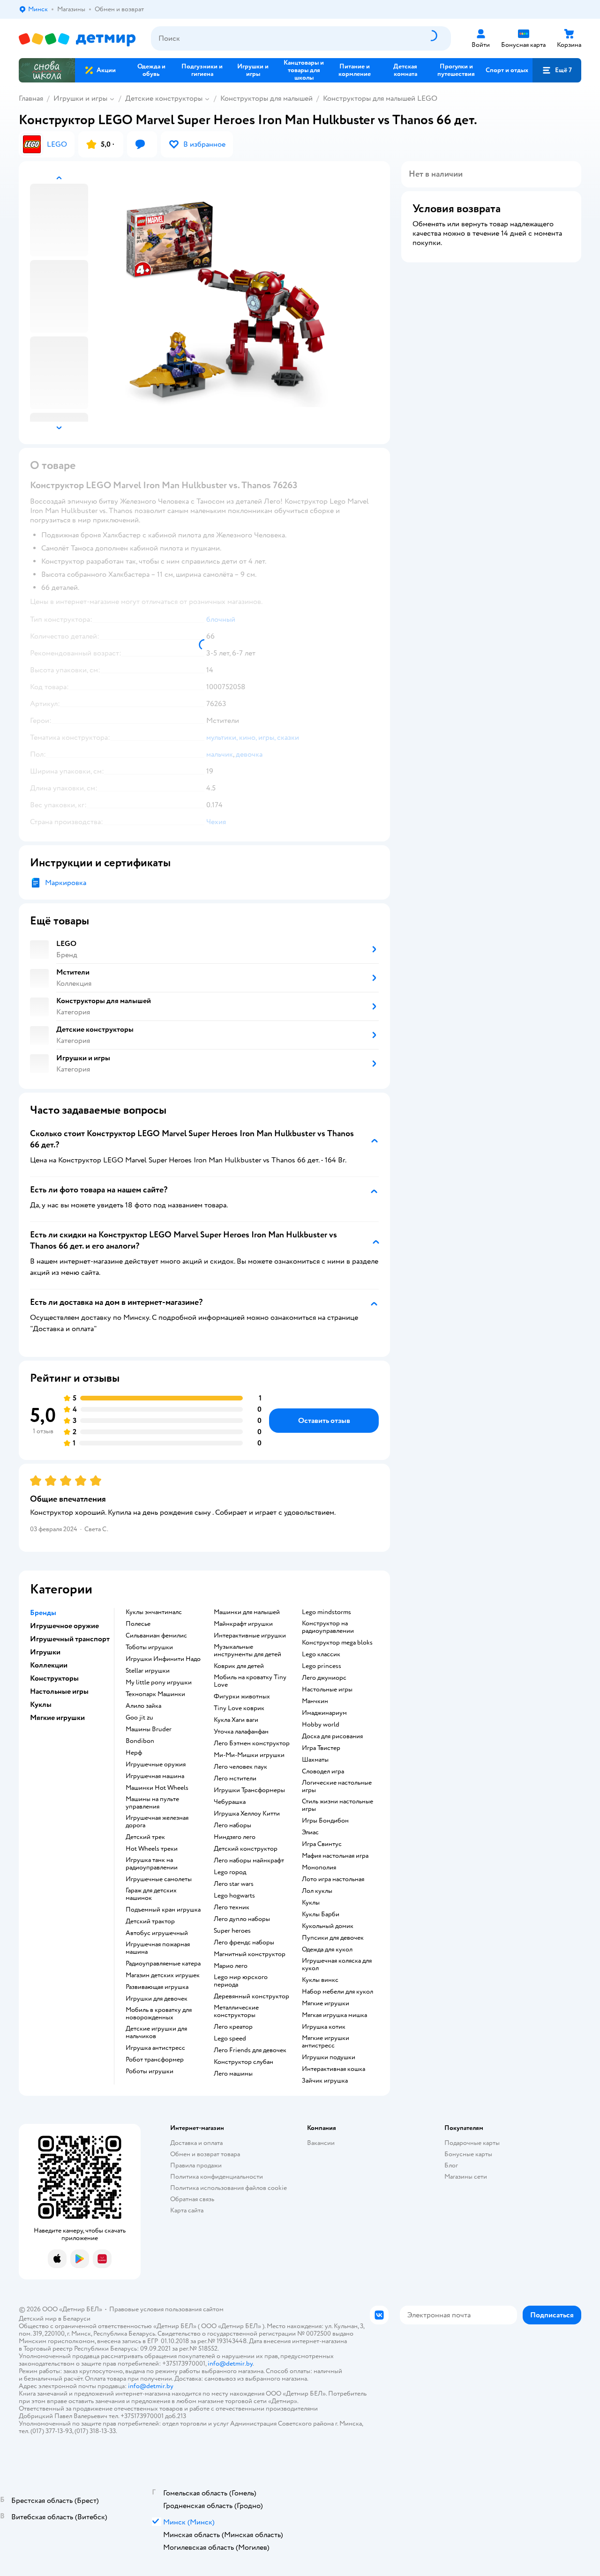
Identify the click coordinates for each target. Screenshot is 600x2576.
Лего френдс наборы (244, 1943)
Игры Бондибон (325, 1821)
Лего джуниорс (324, 1678)
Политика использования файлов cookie (229, 2188)
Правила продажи (196, 2165)
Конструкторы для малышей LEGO (380, 98)
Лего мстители (235, 1779)
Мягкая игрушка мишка (334, 2015)
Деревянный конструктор (251, 1996)
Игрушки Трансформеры (249, 1790)
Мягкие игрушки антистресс (326, 2042)
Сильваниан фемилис (156, 1636)
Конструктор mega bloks (337, 1643)
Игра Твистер (321, 1748)
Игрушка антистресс (155, 2048)
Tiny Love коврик (239, 1708)
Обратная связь (192, 2199)
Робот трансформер (155, 2060)
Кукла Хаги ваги (236, 1720)
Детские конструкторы (164, 98)
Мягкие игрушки (326, 2003)
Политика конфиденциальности (217, 2177)
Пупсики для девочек (333, 1938)
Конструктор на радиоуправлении (328, 1627)
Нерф (134, 1753)
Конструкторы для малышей (266, 98)
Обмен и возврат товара (205, 2154)
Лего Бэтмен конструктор (252, 1743)
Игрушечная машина (155, 1776)
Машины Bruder (149, 1729)
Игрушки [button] (45, 1652)
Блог (451, 2165)
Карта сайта (187, 2210)
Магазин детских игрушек (163, 1975)
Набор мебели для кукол (337, 1992)
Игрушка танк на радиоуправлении (152, 1864)
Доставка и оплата (196, 2143)
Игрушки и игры (80, 98)
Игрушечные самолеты (159, 1879)
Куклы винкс (320, 1980)
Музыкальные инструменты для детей (247, 1651)
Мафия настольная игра (335, 1856)
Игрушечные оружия (156, 1764)
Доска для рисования (332, 1736)
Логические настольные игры (337, 1787)
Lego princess (322, 1666)
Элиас (310, 1832)
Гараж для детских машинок (151, 1894)
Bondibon (140, 1741)
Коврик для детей (239, 1666)
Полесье (138, 1624)
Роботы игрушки (150, 2071)
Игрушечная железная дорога (157, 1822)
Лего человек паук (240, 1767)
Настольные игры (327, 1690)
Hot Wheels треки (152, 1849)
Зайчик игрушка (325, 2081)
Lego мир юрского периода (241, 1981)
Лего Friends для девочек (250, 2050)
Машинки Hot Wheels (157, 1788)
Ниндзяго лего (235, 1837)
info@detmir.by (230, 2364)
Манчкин (315, 1701)
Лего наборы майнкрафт (249, 1861)
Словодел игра (323, 1772)
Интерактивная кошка (334, 2069)
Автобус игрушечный (157, 1933)
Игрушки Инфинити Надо (163, 1659)
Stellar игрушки (148, 1671)
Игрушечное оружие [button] (64, 1626)
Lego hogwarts (234, 1896)
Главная (31, 98)
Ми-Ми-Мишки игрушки (249, 1755)
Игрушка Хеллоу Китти (247, 1814)
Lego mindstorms (326, 1612)
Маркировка (66, 883)
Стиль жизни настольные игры (337, 1805)
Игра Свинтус (322, 1844)
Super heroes (232, 1931)
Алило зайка (143, 1706)
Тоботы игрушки (149, 1647)
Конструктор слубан (244, 2062)
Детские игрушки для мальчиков (156, 2033)
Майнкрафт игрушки (243, 1624)
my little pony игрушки (159, 1683)
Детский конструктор (246, 1849)
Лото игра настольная (333, 1879)
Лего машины (233, 2074)
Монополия (319, 1868)
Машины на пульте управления (152, 1803)
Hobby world (321, 1725)
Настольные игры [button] (59, 1691)
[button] (557, 70)
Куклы (311, 1903)
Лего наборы (232, 1825)
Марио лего (231, 1966)
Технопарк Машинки (155, 1694)
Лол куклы (317, 1891)
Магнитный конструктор (250, 1954)
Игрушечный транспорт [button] (70, 1639)
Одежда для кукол (327, 1950)
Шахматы (315, 1760)
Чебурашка (230, 1802)
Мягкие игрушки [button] (57, 1718)
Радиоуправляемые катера (163, 1964)
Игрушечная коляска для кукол (337, 1965)
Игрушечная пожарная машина (158, 1948)
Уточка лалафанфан (241, 1732)
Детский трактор (150, 1921)
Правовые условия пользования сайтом (166, 2309)
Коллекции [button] (49, 1665)
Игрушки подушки (329, 2057)
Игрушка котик (324, 2027)
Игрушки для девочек (157, 1999)
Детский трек (145, 1837)
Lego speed (230, 2039)
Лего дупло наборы (242, 1919)
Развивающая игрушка (157, 1987)
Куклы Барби (321, 1914)
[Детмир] (77, 39)
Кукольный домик (328, 1926)
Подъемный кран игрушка (163, 1910)
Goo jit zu (139, 1718)
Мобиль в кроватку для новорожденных (159, 2014)
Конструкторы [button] (54, 1678)
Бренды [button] (43, 1613)
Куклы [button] (41, 1705)
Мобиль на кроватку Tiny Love (250, 1681)
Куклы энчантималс (154, 1612)
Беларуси (77, 2319)
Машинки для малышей (247, 1612)
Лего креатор (233, 2027)
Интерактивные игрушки (250, 1636)
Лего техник (232, 1907)
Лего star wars (234, 1884)
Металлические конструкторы (236, 2011)
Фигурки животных (242, 1697)
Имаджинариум (324, 1713)
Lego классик (321, 1654)
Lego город (230, 1872)
